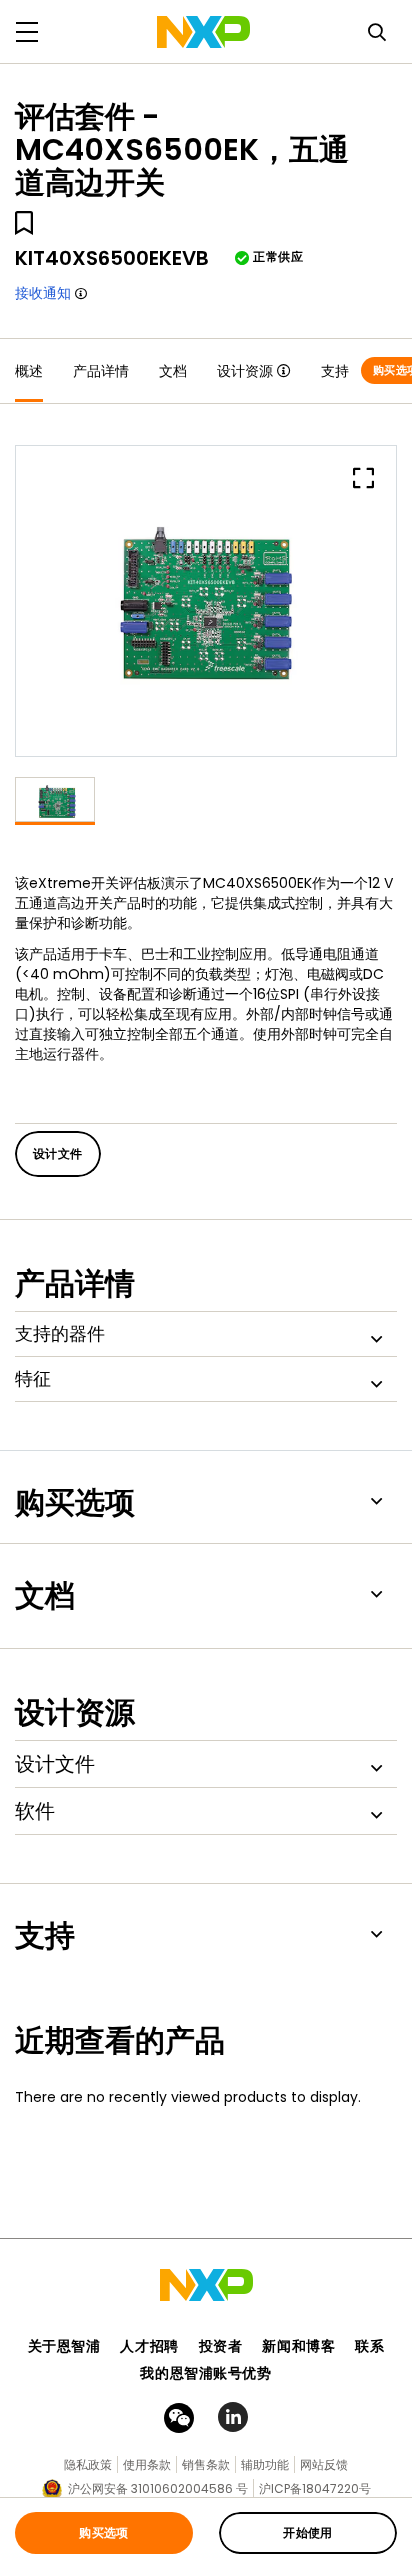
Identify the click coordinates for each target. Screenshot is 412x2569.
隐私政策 (88, 2464)
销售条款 (206, 2464)
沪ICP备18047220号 (315, 2488)
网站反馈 (324, 2464)
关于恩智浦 (64, 2346)
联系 (369, 2346)
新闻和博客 (298, 2346)
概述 (29, 371)
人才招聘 (149, 2346)
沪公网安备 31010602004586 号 (158, 2488)
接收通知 (43, 293)
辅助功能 (265, 2464)
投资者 (221, 2346)
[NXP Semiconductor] (203, 32)
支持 (335, 371)
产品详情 (101, 371)
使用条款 (147, 2464)
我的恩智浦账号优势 (205, 2373)
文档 (173, 371)
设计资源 (245, 371)
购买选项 (104, 2532)
